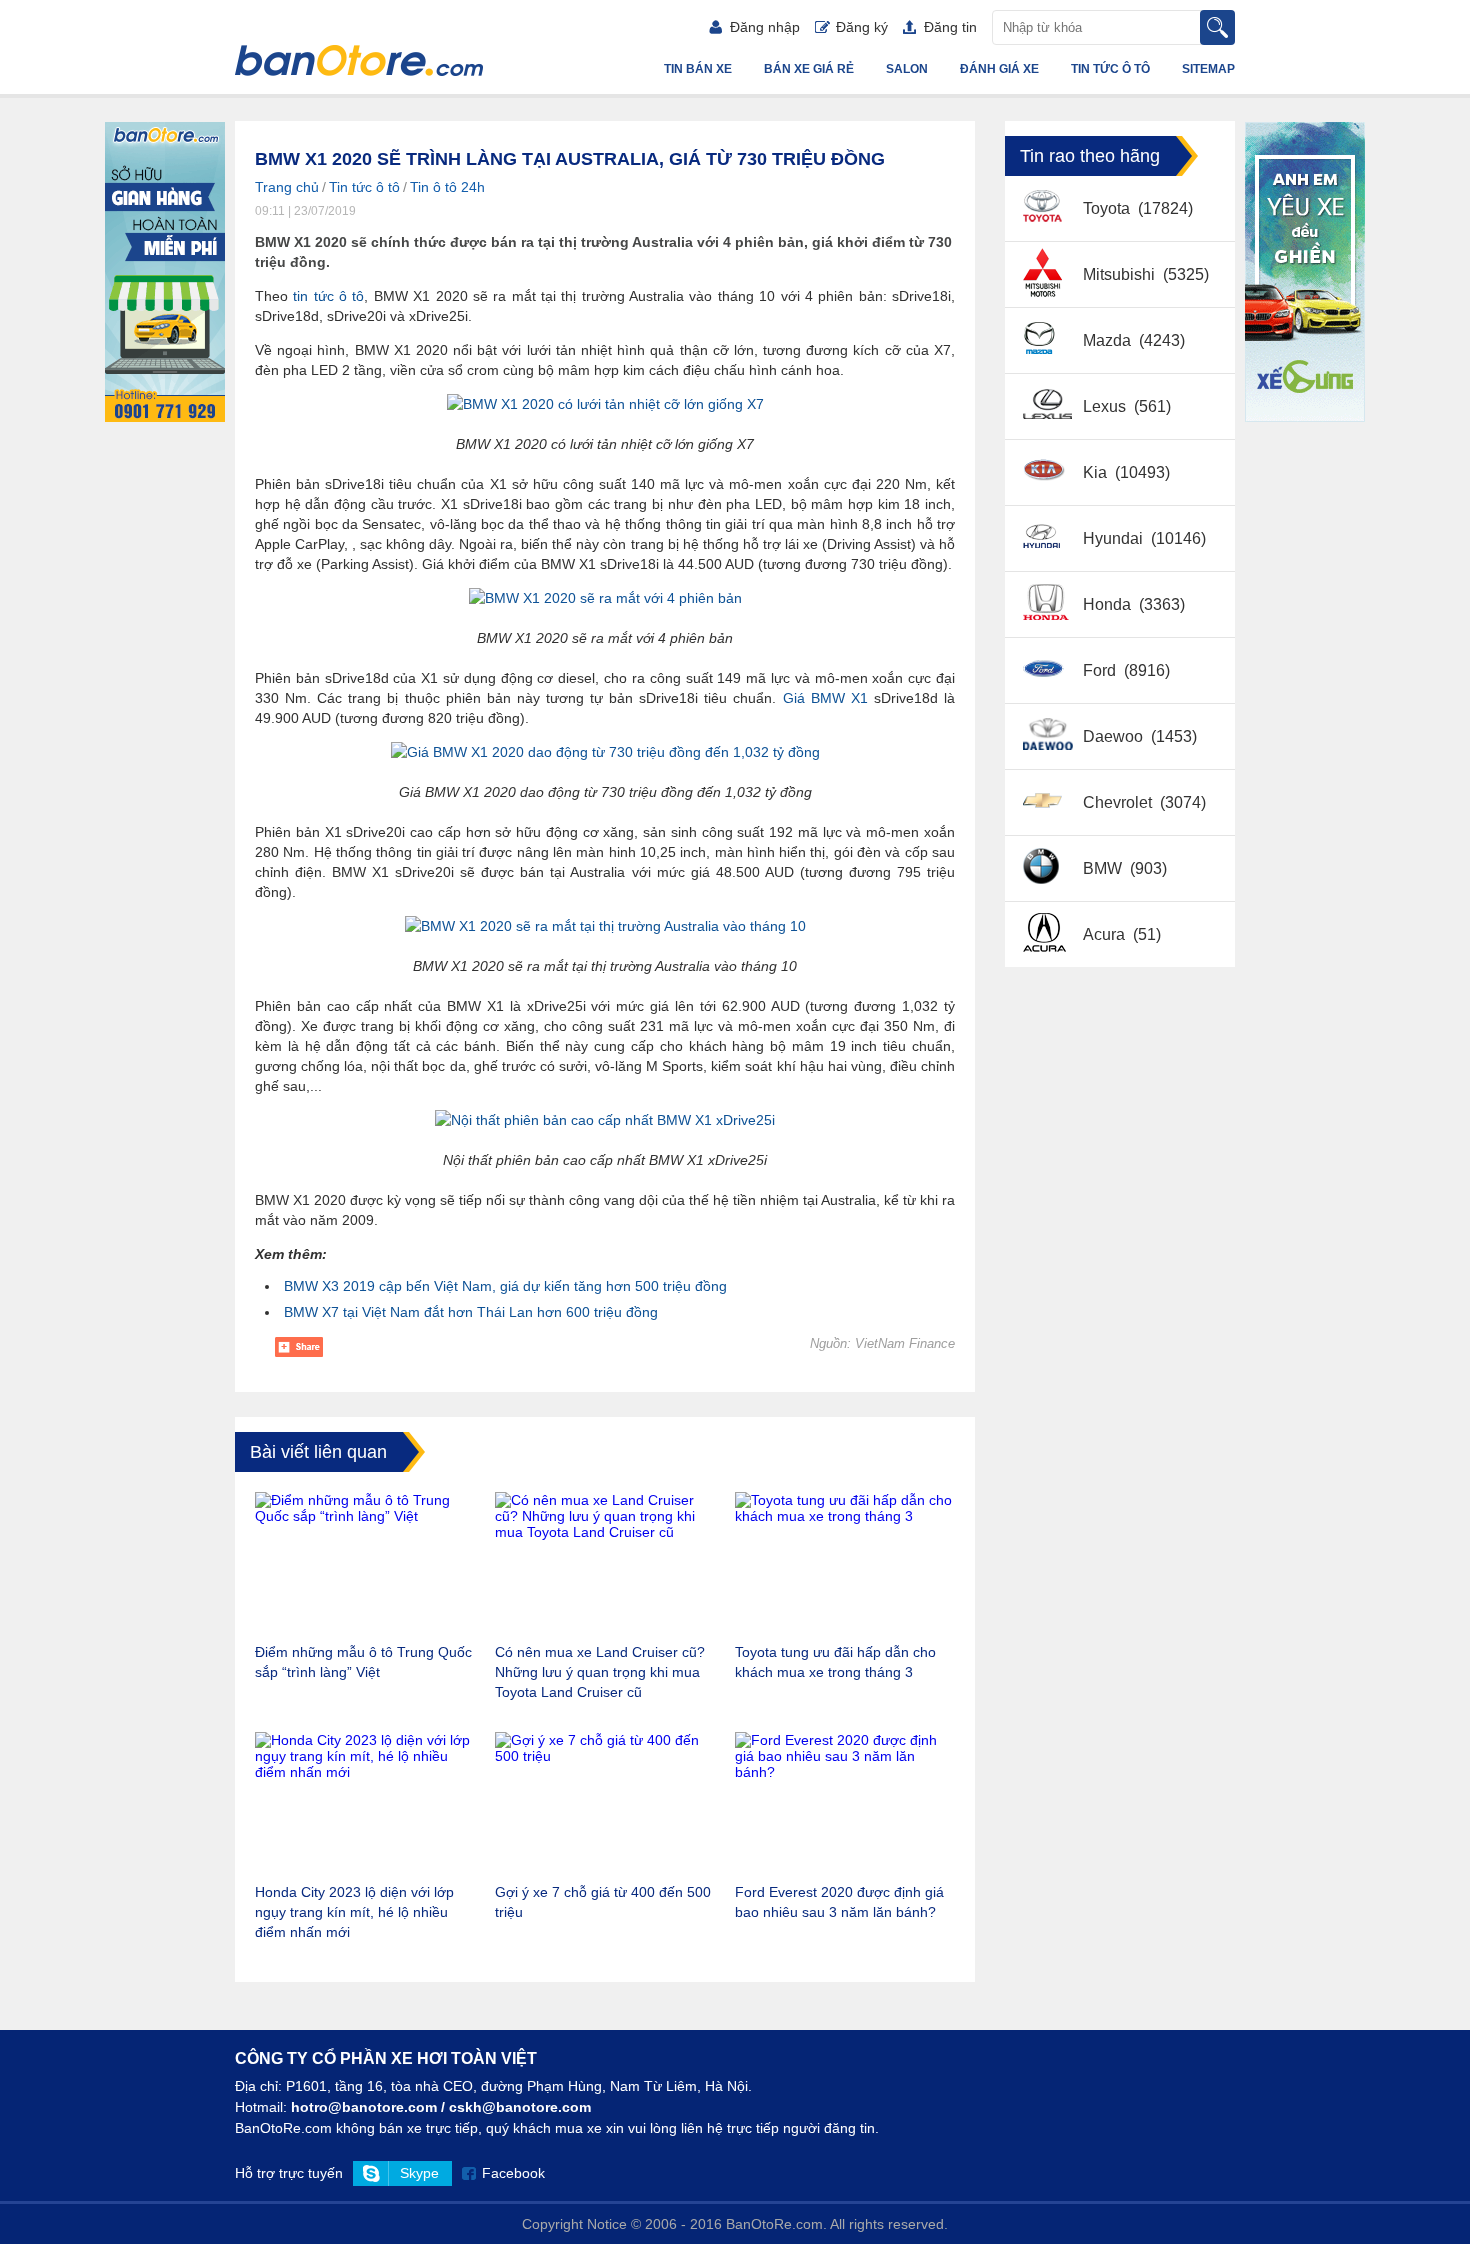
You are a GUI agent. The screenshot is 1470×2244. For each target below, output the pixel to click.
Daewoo (1115, 736)
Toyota (1108, 208)
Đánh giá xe (999, 69)
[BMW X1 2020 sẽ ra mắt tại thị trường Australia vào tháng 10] (605, 926)
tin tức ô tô (328, 296)
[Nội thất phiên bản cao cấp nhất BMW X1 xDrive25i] (605, 1120)
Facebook (513, 2173)
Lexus (1106, 406)
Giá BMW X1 (825, 698)
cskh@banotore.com (520, 2107)
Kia (1097, 472)
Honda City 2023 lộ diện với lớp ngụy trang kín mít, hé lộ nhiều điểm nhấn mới (354, 1912)
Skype (419, 2173)
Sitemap (1208, 69)
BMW (1104, 868)
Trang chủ (287, 187)
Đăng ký (862, 27)
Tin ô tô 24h (447, 187)
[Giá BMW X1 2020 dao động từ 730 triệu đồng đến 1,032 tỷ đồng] (605, 752)
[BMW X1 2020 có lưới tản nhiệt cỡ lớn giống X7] (605, 404)
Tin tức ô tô (1110, 69)
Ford (1101, 670)
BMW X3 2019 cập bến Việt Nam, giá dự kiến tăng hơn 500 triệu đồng (505, 1286)
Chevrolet (1119, 802)
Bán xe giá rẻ (809, 69)
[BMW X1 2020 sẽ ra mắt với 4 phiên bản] (605, 598)
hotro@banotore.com (364, 2107)
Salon (907, 69)
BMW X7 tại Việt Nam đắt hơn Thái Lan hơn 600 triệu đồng (471, 1312)
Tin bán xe (698, 69)
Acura (1106, 934)
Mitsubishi (1121, 274)
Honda (1109, 604)
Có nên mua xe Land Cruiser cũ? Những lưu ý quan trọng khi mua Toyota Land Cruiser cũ (600, 1672)
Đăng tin (950, 27)
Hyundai (1115, 538)
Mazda (1109, 340)
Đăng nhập (765, 27)
